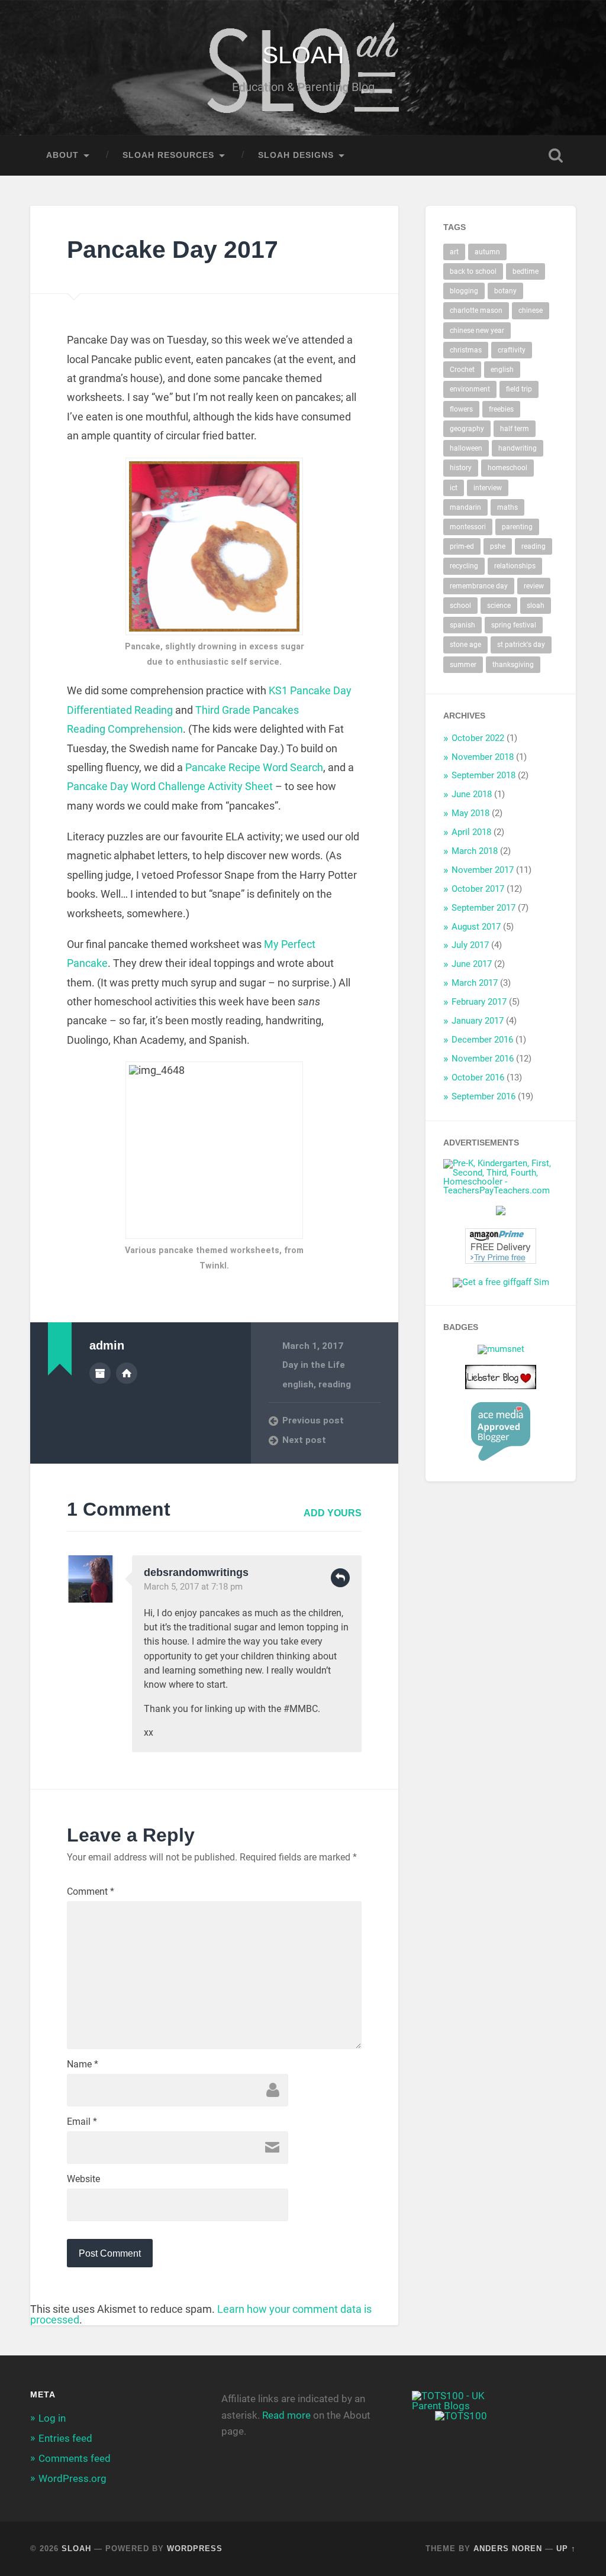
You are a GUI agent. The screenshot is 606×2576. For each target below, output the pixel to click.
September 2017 (483, 908)
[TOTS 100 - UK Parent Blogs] (461, 2406)
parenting (517, 527)
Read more (286, 2415)
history (461, 468)
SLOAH (303, 55)
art (454, 252)
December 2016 (482, 1040)
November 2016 (483, 1059)
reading (335, 1384)
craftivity (512, 350)
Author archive (100, 1373)
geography (467, 429)
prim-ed (462, 546)
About (62, 155)
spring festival (514, 625)
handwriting (518, 448)
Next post (304, 1440)
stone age (465, 645)
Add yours (333, 1513)
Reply (340, 1578)
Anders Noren (508, 2549)
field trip (519, 389)
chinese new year (477, 331)
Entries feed (65, 2438)
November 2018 (483, 757)
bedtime (526, 271)
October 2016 (478, 1077)
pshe (498, 546)
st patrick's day (521, 645)
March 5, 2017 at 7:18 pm (193, 1587)
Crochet (462, 370)
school (460, 606)
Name (83, 2064)
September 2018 (483, 775)
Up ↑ (566, 2549)
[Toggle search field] (556, 156)
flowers (461, 409)
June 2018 (472, 794)
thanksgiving (513, 665)
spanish (462, 625)
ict (454, 488)
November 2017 (483, 870)
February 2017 (479, 1002)
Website (83, 2179)
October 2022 (478, 738)
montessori (468, 527)
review (534, 586)
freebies (501, 409)
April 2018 (471, 832)
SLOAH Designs (296, 155)
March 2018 (475, 851)
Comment (91, 1892)
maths (507, 507)
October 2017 (478, 889)
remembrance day (479, 586)
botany (505, 291)
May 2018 (470, 813)
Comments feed (75, 2458)
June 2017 (472, 964)
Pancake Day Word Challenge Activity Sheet (170, 786)
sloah (536, 606)
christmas (466, 350)
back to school (473, 271)
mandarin (465, 507)
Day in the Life (314, 1365)
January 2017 (478, 1021)
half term (515, 429)
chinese (531, 310)
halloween (466, 448)
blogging (464, 291)
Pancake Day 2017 (173, 250)
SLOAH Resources (168, 155)
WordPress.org (72, 2478)
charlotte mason (476, 310)
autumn (487, 252)
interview (488, 488)
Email (82, 2122)
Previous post (313, 1420)
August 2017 (476, 927)
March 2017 (475, 983)
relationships (515, 566)
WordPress (195, 2549)
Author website (127, 1373)
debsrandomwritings (196, 1572)
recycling (464, 566)
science (499, 606)
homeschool (507, 468)
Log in (52, 2418)
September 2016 (483, 1096)
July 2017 (470, 945)
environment (470, 389)
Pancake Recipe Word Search (254, 767)
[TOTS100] (461, 2416)
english (298, 1384)
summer (463, 665)
